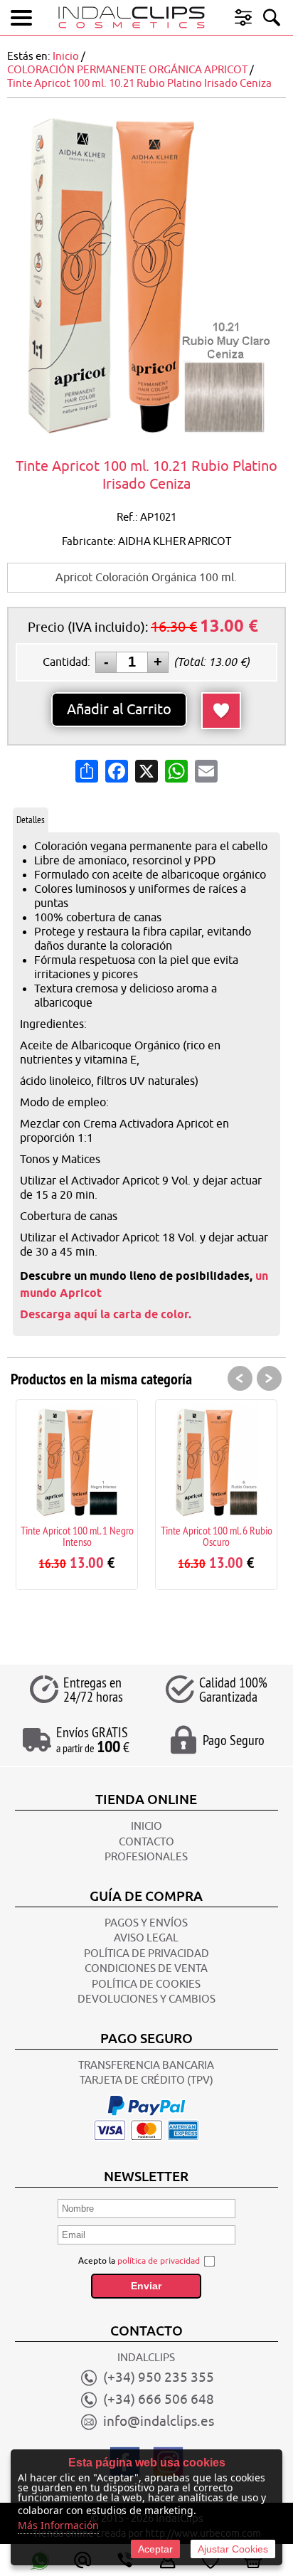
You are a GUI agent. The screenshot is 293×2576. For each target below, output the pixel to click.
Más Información (58, 2525)
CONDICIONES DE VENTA (146, 1969)
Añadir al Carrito (119, 710)
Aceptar (155, 2549)
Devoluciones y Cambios (146, 1999)
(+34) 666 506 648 (159, 2400)
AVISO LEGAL (146, 1938)
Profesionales (146, 1857)
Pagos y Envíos (146, 1923)
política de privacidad (159, 2261)
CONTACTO (146, 1842)
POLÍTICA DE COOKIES (146, 1984)
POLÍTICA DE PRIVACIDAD (146, 1954)
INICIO (146, 1827)
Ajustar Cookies (233, 2549)
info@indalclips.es (159, 2422)
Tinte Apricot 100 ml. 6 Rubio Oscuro (147, 1536)
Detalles (31, 820)
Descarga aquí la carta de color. (106, 1314)
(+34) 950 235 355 (159, 2378)
